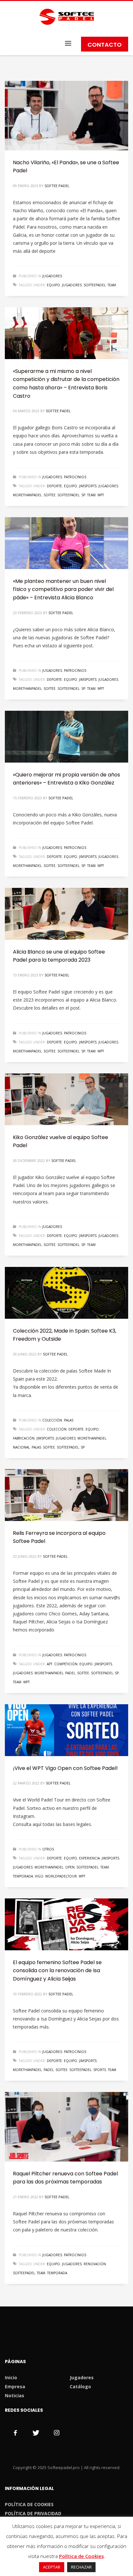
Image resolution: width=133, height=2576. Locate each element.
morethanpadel (27, 495)
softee (50, 495)
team (112, 285)
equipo (53, 285)
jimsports (88, 486)
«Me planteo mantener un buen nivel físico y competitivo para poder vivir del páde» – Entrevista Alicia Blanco (63, 589)
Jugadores (52, 276)
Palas (69, 1420)
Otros (48, 1849)
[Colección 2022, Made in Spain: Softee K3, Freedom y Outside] (66, 1293)
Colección (52, 1420)
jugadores (72, 285)
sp (83, 495)
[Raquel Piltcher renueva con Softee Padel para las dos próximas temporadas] (66, 2127)
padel (70, 1673)
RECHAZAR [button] (81, 2567)
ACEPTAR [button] (52, 2567)
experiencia (89, 1858)
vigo (39, 1876)
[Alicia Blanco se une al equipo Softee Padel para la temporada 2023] (66, 914)
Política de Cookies (82, 2556)
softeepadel (95, 285)
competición (66, 1664)
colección (57, 1429)
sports (100, 2070)
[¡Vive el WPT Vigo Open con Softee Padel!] (66, 1730)
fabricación (24, 1438)
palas (36, 1447)
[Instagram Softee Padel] (56, 2433)
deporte (54, 486)
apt (50, 1664)
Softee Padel (57, 186)
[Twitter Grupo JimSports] (36, 2433)
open (70, 1867)
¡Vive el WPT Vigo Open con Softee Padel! (65, 1768)
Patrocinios (75, 477)
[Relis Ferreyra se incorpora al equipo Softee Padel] (66, 1495)
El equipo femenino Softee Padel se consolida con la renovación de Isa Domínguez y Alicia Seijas (57, 1971)
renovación (95, 2264)
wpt (101, 495)
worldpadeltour (61, 1876)
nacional (21, 1447)
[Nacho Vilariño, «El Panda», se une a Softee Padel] (66, 116)
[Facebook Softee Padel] (15, 2433)
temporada (23, 1876)
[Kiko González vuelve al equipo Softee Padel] (66, 1099)
